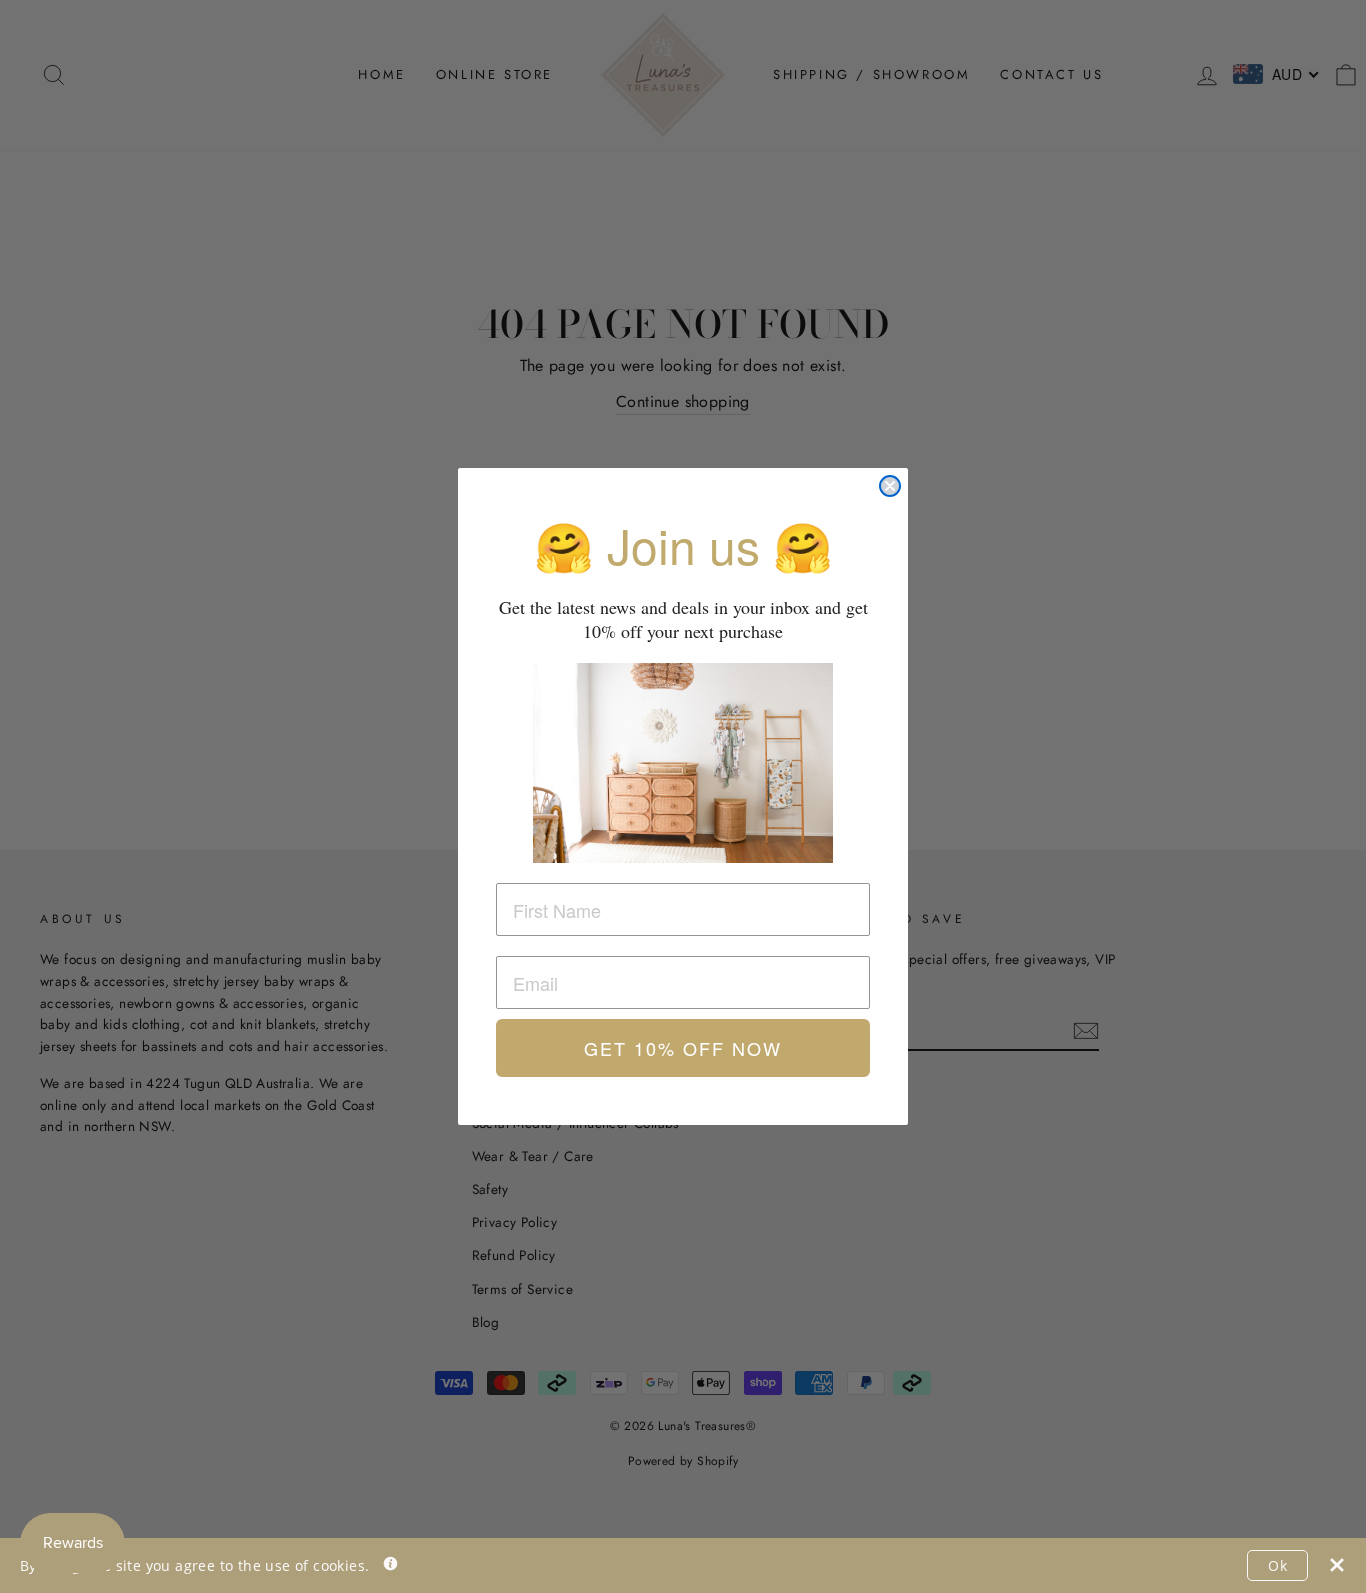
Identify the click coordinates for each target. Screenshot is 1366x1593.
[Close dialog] (890, 486)
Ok (1277, 1565)
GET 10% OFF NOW (683, 1048)
